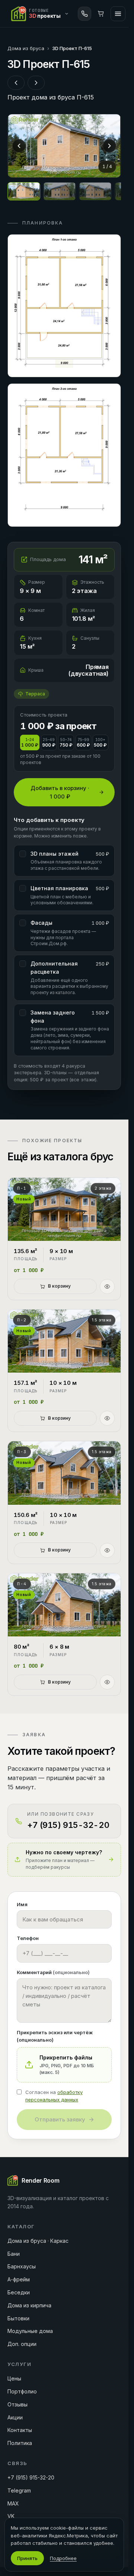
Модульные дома (30, 2331)
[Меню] (118, 14)
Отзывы (17, 2404)
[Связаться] (84, 14)
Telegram (19, 2490)
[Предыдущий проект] (16, 83)
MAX (13, 2503)
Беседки (19, 2292)
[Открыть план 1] (64, 306)
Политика (20, 2443)
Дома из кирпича (29, 2305)
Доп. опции (22, 2344)
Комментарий (53, 1972)
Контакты (20, 2430)
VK (11, 2516)
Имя (22, 1904)
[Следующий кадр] (109, 146)
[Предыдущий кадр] (19, 146)
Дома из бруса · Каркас (38, 2241)
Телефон (28, 1938)
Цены (14, 2378)
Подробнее (63, 2558)
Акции (15, 2417)
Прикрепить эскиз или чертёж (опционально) (55, 2036)
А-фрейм (19, 2279)
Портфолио (22, 2391)
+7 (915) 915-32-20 (31, 2477)
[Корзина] (101, 14)
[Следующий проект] (36, 83)
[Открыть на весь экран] (64, 146)
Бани (14, 2254)
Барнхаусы (22, 2266)
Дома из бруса (26, 48)
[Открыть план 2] (64, 455)
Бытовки (18, 2318)
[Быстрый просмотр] (107, 1287)
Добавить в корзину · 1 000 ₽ (60, 792)
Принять (27, 2558)
